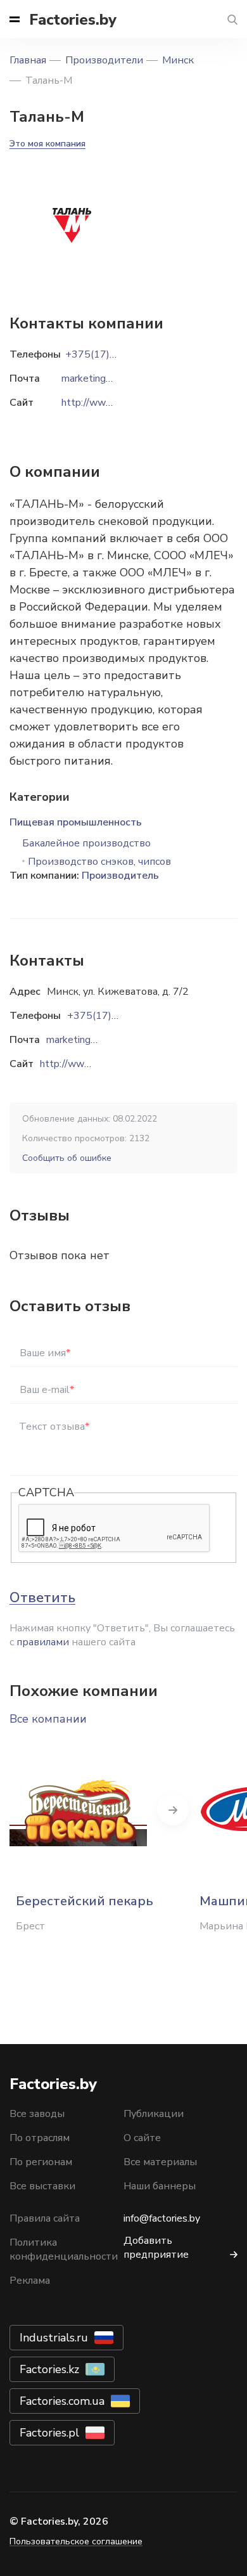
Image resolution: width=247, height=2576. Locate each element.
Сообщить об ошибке (67, 1158)
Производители (104, 60)
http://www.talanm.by (89, 1064)
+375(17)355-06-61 (115, 1016)
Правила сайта (45, 2218)
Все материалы (160, 2162)
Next (173, 1809)
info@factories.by (162, 2218)
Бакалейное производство (86, 843)
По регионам (41, 2162)
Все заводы (37, 2114)
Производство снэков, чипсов (99, 862)
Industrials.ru (54, 2338)
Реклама (30, 2281)
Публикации (154, 2114)
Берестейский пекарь (85, 1901)
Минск (178, 60)
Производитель (120, 876)
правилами (43, 1642)
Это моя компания (47, 144)
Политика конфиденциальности (64, 2249)
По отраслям (40, 2138)
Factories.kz (49, 2369)
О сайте (142, 2138)
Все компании (48, 1719)
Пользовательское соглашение (76, 2541)
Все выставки (42, 2186)
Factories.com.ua (62, 2401)
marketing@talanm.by (95, 1040)
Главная (28, 60)
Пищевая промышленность (76, 822)
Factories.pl (49, 2433)
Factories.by (73, 20)
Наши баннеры (160, 2186)
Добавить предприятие (156, 2248)
